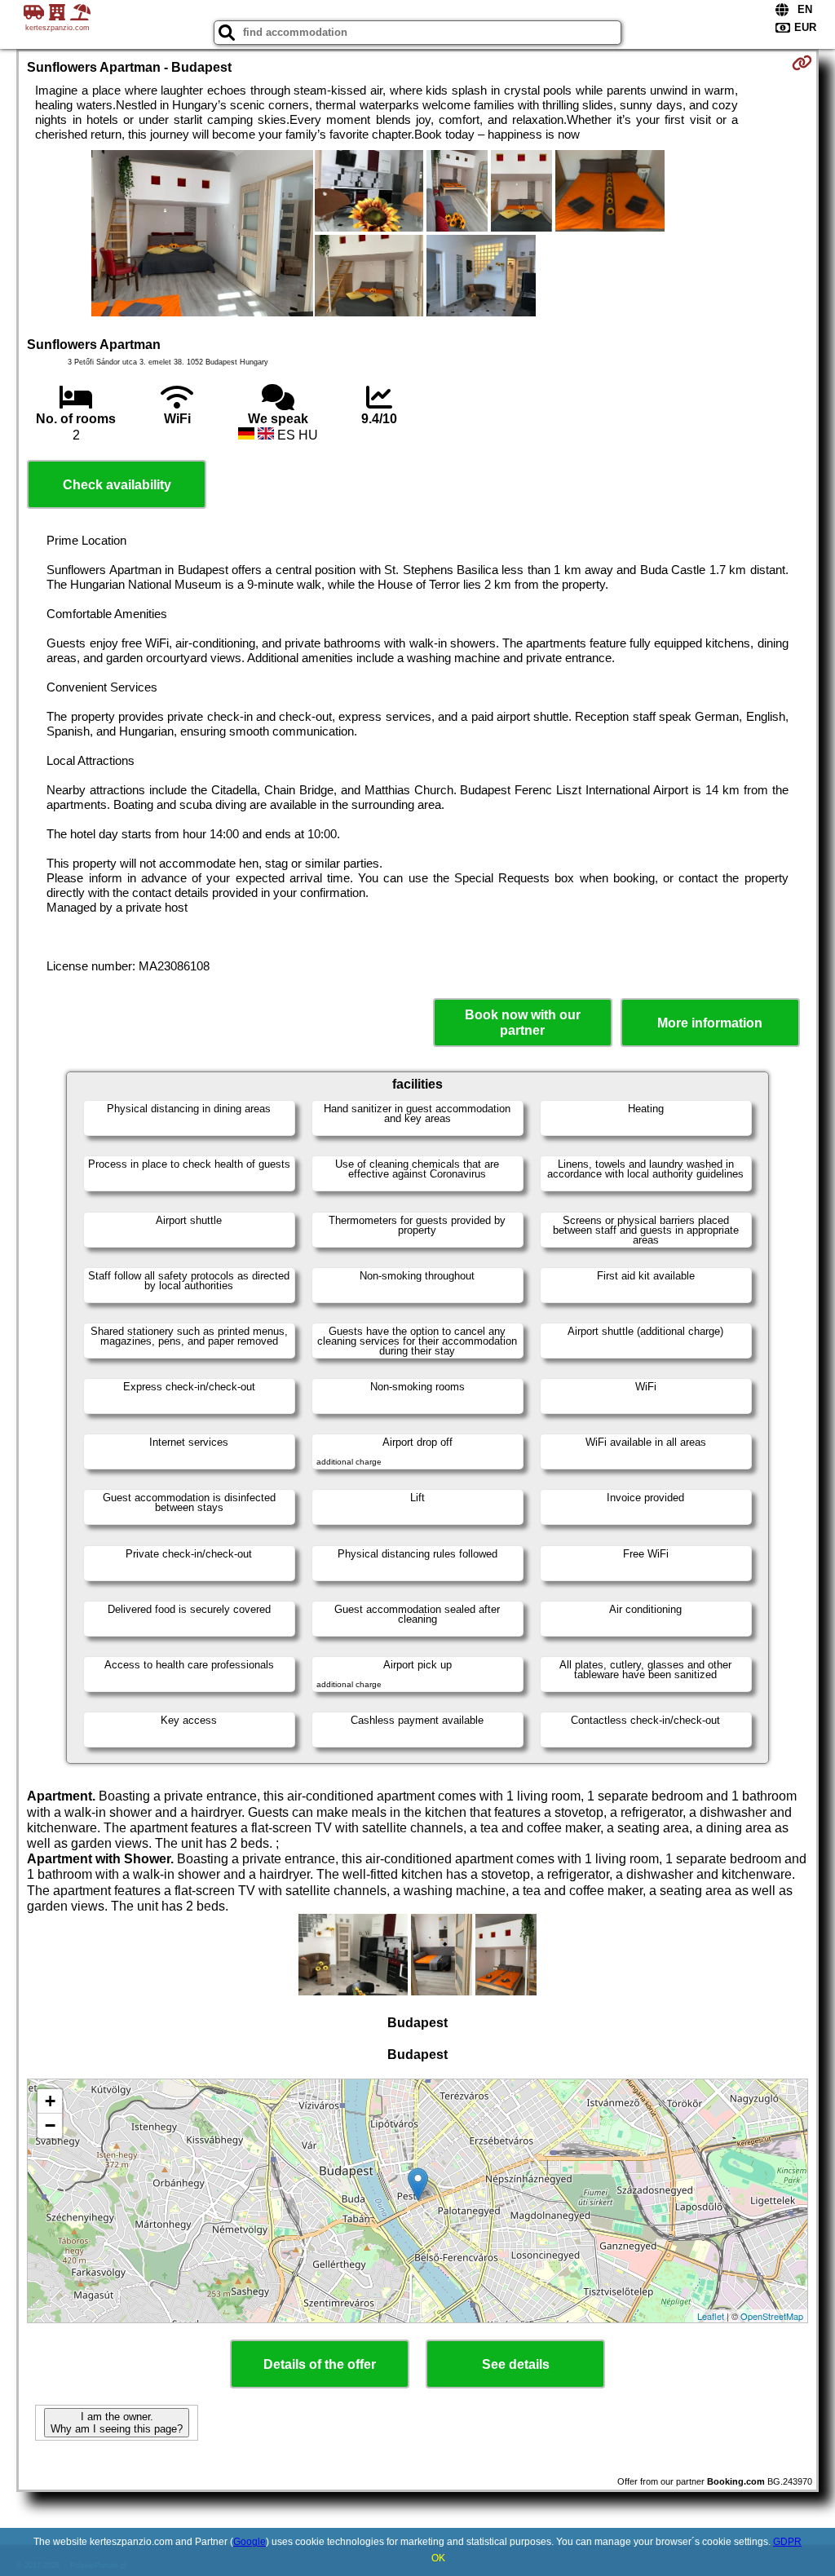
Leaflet (711, 2316)
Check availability (117, 485)
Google (250, 2542)
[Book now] (802, 63)
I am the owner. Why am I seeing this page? (117, 2423)
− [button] (50, 2125)
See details (516, 2364)
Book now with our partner (523, 1023)
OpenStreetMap (772, 2316)
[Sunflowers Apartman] (202, 235)
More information (710, 1023)
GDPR (787, 2542)
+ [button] (50, 2101)
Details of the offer (320, 2364)
